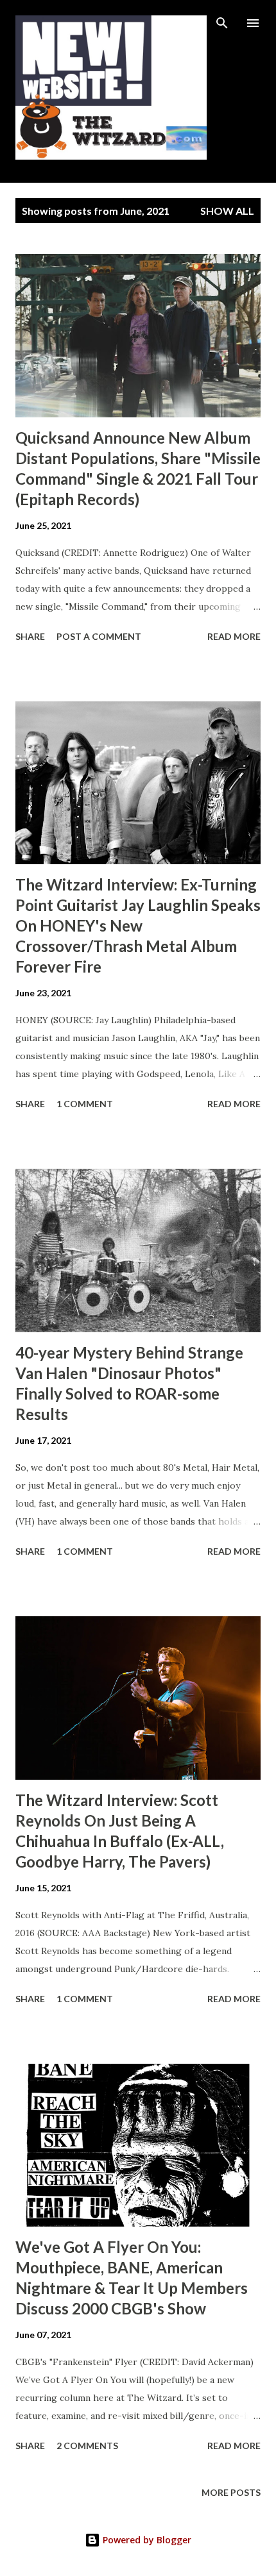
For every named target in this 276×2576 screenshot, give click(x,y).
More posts (231, 2492)
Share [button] (30, 636)
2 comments (87, 2446)
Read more (234, 636)
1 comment (85, 1104)
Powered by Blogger (146, 2540)
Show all (227, 211)
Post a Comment (99, 636)
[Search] (222, 23)
